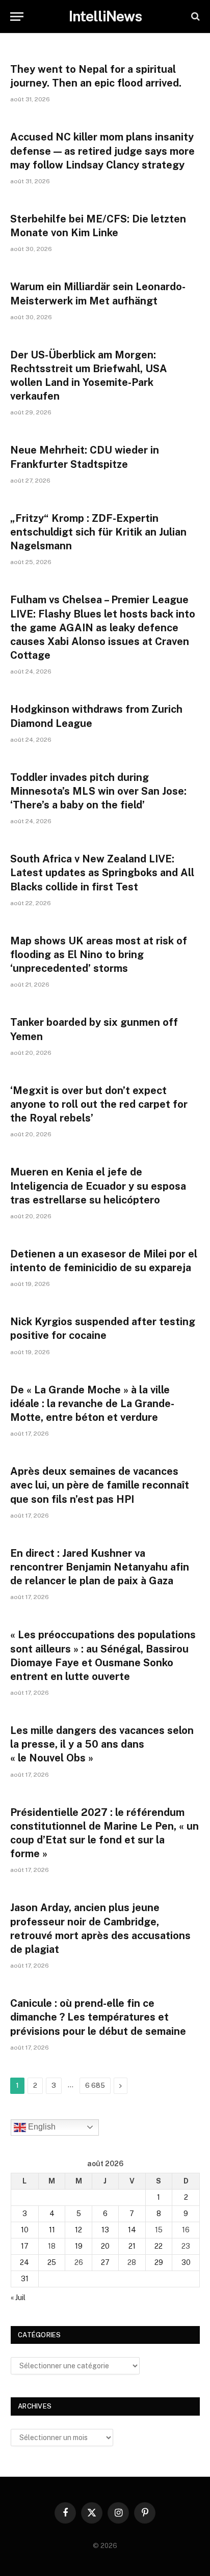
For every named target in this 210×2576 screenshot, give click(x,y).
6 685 (95, 2085)
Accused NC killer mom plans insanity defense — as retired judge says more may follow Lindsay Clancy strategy (102, 151)
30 (186, 2262)
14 (132, 2230)
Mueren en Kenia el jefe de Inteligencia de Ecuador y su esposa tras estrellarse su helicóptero (98, 1186)
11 (52, 2230)
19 (79, 2246)
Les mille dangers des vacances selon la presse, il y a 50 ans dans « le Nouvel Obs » (102, 1744)
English (41, 2127)
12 (78, 2230)
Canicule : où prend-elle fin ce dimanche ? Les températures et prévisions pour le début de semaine (98, 2017)
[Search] (194, 17)
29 (159, 2262)
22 (159, 2246)
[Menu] (17, 17)
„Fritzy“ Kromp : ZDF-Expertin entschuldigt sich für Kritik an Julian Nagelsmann (98, 532)
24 (24, 2262)
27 (105, 2262)
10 (25, 2230)
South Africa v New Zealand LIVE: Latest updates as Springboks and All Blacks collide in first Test (102, 873)
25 (52, 2262)
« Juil (18, 2298)
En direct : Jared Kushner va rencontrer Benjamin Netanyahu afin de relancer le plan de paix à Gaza (100, 1567)
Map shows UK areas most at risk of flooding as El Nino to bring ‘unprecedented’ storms (99, 955)
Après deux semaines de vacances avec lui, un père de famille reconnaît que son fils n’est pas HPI (100, 1485)
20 (105, 2246)
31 (25, 2279)
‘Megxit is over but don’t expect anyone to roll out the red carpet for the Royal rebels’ (99, 1104)
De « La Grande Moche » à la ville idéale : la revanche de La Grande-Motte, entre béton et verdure (92, 1404)
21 (132, 2246)
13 (105, 2230)
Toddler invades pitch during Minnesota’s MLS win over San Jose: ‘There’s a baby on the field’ (98, 791)
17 (25, 2246)
